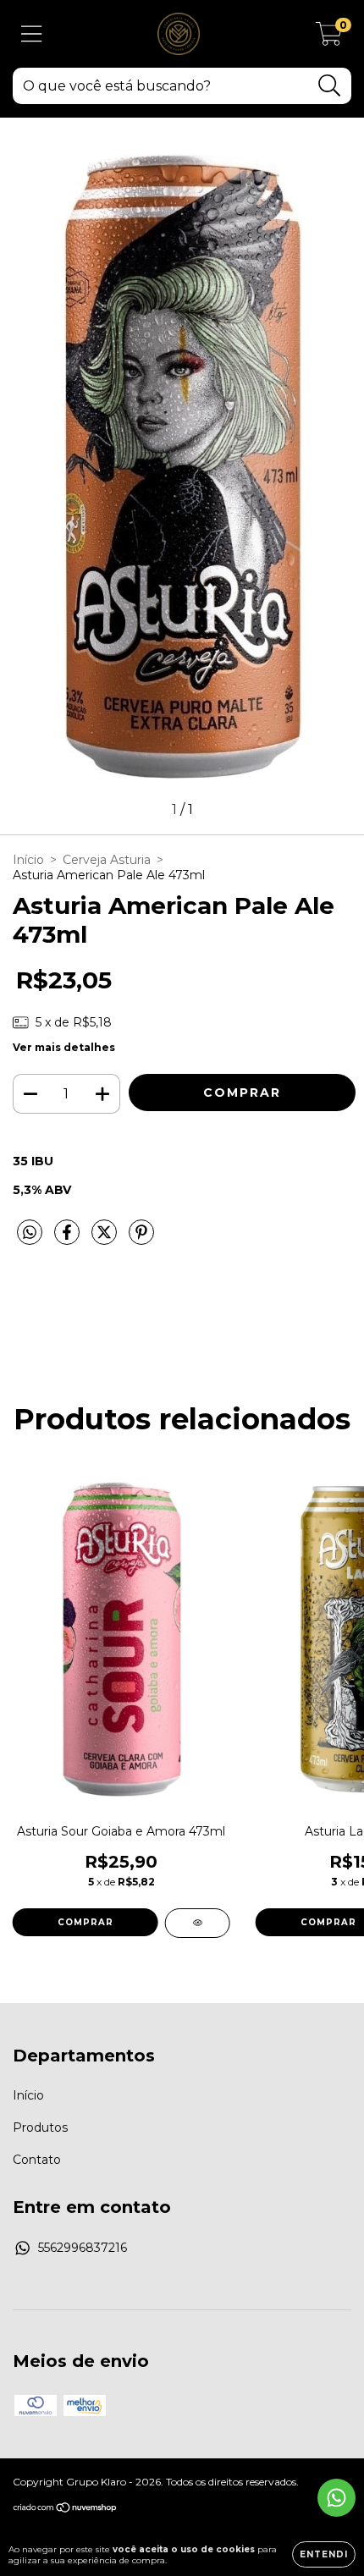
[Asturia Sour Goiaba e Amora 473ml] (198, 1923)
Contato (37, 2160)
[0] (329, 38)
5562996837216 (83, 2248)
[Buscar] (330, 86)
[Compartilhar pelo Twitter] (106, 1239)
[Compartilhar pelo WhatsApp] (30, 1233)
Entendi (324, 2554)
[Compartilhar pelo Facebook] (69, 1239)
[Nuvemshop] (66, 2510)
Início (28, 860)
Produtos (40, 2127)
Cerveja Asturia (107, 860)
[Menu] (32, 34)
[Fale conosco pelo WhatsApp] (336, 2498)
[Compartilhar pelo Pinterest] (141, 1239)
